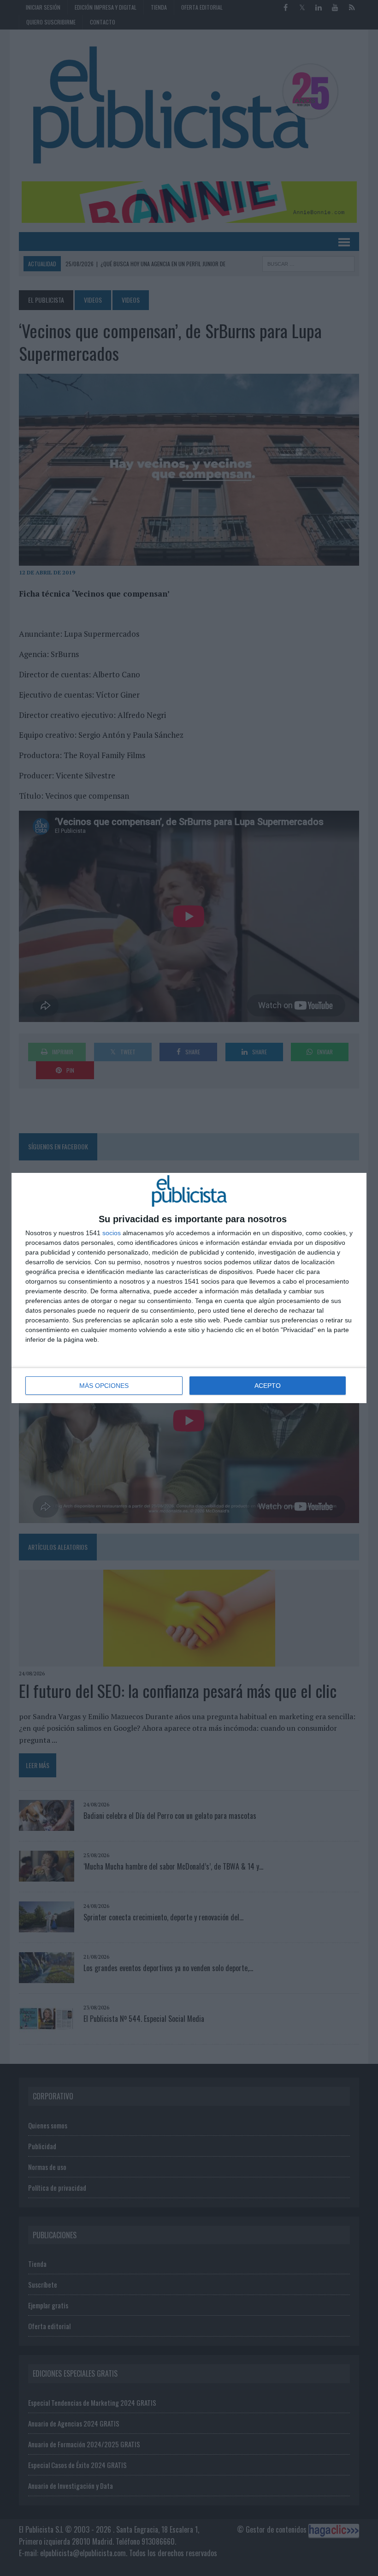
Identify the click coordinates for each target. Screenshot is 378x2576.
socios (112, 1233)
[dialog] (189, 1288)
